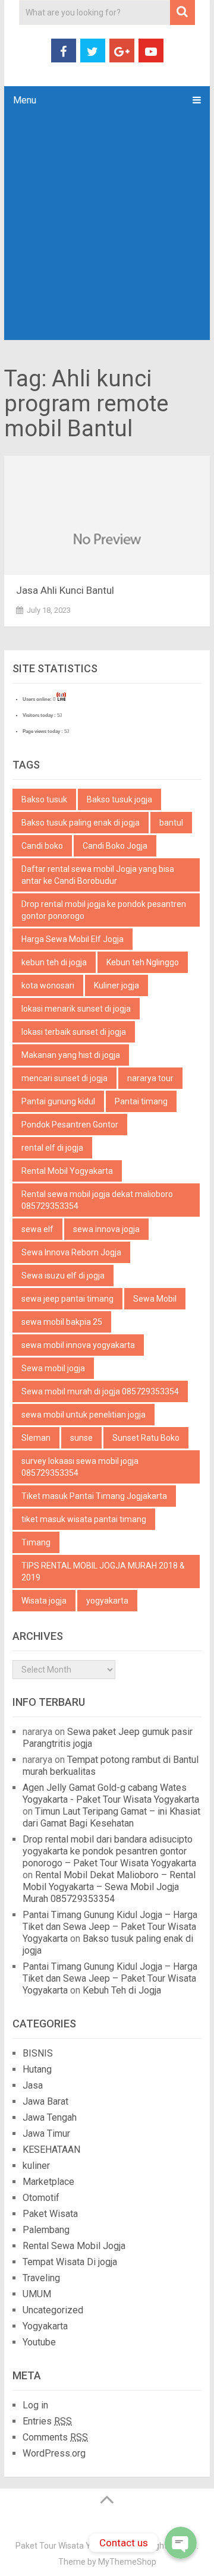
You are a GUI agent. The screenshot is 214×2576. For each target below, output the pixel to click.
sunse (81, 1438)
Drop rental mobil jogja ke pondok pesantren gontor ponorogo (104, 910)
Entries (47, 2421)
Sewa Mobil (155, 1299)
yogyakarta (107, 1601)
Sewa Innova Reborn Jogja (71, 1252)
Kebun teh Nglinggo (143, 962)
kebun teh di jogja (54, 962)
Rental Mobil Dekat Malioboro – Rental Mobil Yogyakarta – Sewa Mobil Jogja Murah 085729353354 (109, 1887)
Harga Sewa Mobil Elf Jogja (73, 939)
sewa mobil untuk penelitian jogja (84, 1415)
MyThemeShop (127, 2562)
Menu (25, 100)
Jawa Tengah (50, 2117)
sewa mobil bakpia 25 (62, 1322)
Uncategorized (53, 2310)
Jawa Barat (45, 2101)
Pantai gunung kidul (58, 1101)
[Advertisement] (107, 227)
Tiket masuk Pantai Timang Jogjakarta (94, 1496)
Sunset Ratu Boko (146, 1438)
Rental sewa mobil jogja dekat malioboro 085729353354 (97, 1200)
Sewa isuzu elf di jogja (63, 1276)
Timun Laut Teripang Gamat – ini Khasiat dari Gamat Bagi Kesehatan (111, 1817)
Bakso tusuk (44, 799)
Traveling (41, 2278)
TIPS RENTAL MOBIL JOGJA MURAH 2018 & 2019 (103, 1572)
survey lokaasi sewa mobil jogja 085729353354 (80, 1467)
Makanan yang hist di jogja (71, 1055)
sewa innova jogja (106, 1229)
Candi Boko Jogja (115, 846)
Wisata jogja (44, 1601)
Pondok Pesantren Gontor (70, 1125)
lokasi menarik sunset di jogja (76, 1009)
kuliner (36, 2166)
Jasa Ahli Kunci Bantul (65, 590)
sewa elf (37, 1229)
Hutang (37, 2069)
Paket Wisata (50, 2214)
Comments (55, 2437)
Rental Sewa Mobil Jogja (74, 2246)
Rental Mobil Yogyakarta (67, 1171)
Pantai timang (141, 1101)
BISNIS (38, 2053)
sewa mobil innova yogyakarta (78, 1345)
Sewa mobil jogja (53, 1368)
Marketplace (48, 2182)
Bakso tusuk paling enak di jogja (81, 823)
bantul (171, 823)
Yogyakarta (45, 2326)
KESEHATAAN (51, 2150)
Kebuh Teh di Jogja (122, 1990)
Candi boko (42, 846)
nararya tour (150, 1078)
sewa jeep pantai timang (67, 1299)
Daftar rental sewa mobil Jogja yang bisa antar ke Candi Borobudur (98, 875)
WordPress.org (54, 2453)
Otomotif (41, 2198)
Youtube (39, 2342)
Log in (35, 2405)
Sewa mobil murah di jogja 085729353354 (100, 1391)
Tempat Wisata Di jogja (70, 2262)
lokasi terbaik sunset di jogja (74, 1032)
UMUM (37, 2294)
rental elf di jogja (52, 1148)
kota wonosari (48, 985)
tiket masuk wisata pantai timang (84, 1519)
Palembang (46, 2230)
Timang (36, 1542)
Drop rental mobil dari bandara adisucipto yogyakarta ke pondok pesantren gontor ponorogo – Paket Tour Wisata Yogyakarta (109, 1851)
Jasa (33, 2085)
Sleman (36, 1438)
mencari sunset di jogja (64, 1078)
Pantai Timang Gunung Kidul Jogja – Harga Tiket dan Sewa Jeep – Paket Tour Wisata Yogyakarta (110, 1927)
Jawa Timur (46, 2133)
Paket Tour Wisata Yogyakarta (72, 2546)
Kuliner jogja (117, 985)
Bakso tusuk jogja (119, 799)
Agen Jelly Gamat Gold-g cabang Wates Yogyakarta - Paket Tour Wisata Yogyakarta (111, 1794)
